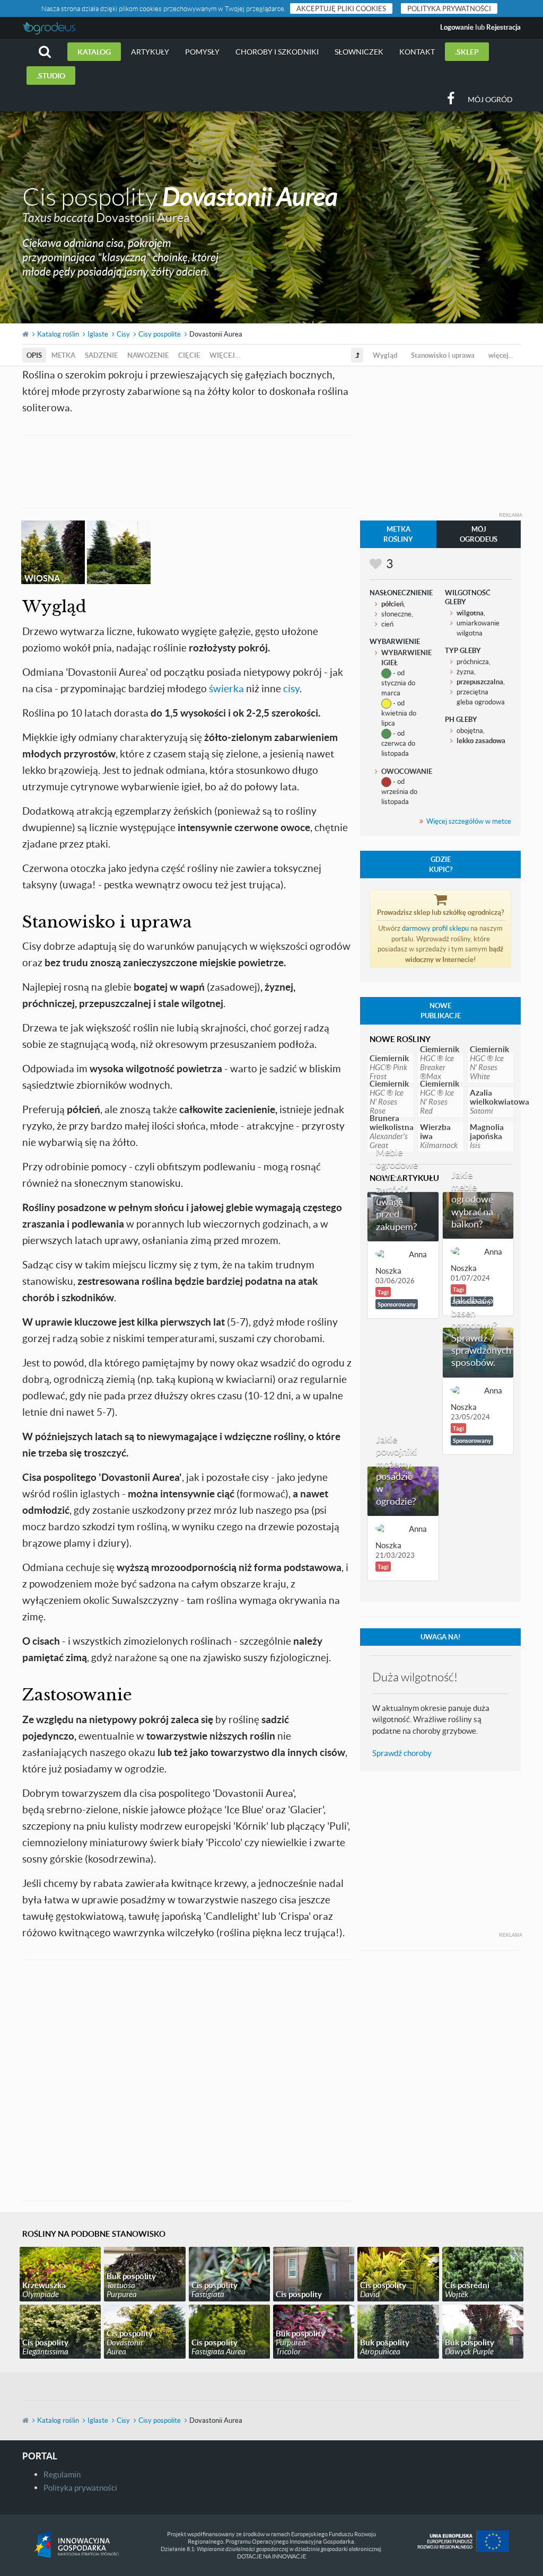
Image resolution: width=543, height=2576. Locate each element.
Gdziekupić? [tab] (441, 864)
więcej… (225, 355)
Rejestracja (503, 27)
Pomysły (202, 52)
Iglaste (98, 334)
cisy (291, 688)
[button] (45, 52)
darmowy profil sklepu (435, 928)
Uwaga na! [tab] (441, 1637)
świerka (226, 688)
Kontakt (417, 52)
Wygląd (385, 355)
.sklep (467, 52)
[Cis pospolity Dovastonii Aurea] (119, 552)
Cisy (123, 334)
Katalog (94, 52)
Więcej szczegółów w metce (469, 821)
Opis (34, 355)
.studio (51, 76)
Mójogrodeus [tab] (479, 534)
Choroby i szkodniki (277, 52)
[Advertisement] (215, 470)
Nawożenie (148, 355)
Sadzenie (101, 355)
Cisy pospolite (160, 334)
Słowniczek (359, 52)
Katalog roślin (58, 334)
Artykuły (150, 52)
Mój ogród (490, 99)
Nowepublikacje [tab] (441, 1011)
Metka (63, 355)
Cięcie (189, 355)
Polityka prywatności (449, 8)
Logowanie (457, 27)
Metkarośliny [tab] (398, 534)
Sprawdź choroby (402, 1753)
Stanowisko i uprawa (443, 355)
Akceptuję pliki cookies (341, 8)
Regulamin (62, 2474)
